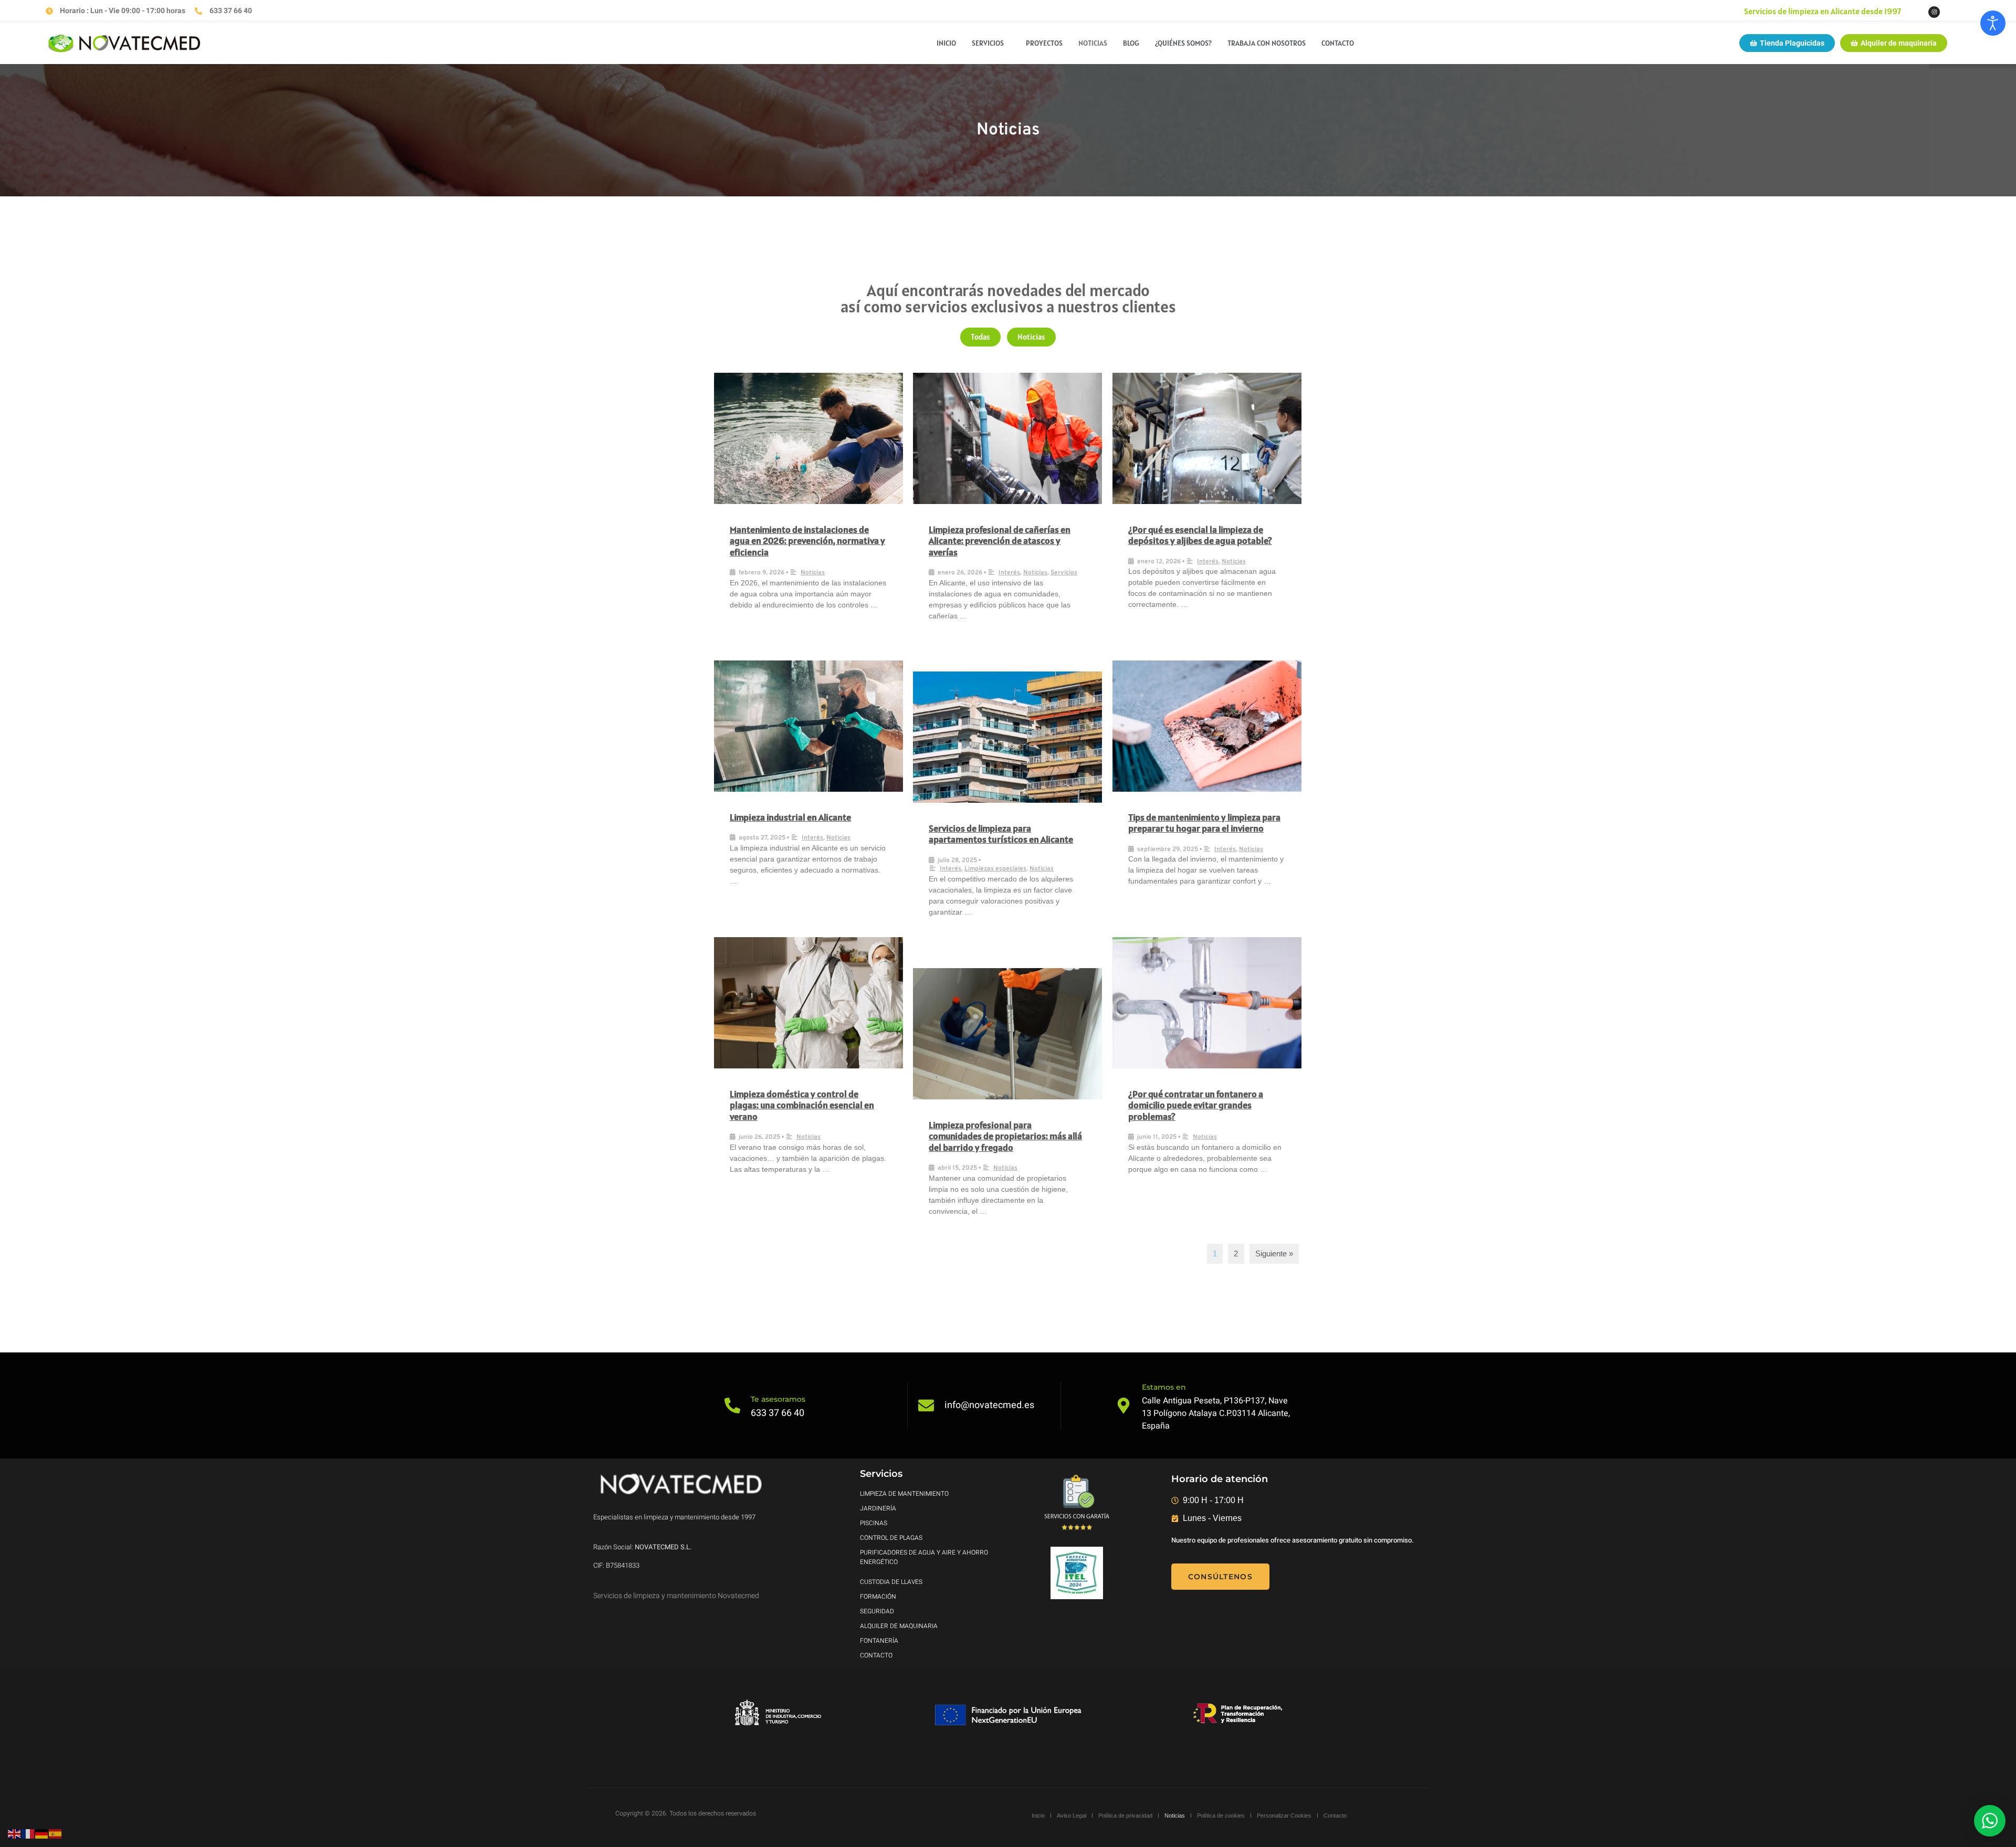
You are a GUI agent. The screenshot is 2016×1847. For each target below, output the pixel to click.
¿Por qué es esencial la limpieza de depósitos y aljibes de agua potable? (1200, 535)
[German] (42, 1833)
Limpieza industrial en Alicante (790, 817)
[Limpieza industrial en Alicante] (808, 726)
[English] (15, 1833)
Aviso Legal (1072, 1815)
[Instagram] (1934, 12)
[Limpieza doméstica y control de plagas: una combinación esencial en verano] (808, 1003)
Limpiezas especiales (995, 869)
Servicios (988, 43)
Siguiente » (1274, 1253)
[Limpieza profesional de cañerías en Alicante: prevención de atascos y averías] (1007, 438)
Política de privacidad (1125, 1815)
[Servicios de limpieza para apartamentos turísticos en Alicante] (1007, 737)
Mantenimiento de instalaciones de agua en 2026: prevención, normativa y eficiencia (807, 541)
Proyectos (1044, 43)
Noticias (1093, 43)
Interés (1009, 573)
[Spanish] (56, 1833)
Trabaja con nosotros (1267, 43)
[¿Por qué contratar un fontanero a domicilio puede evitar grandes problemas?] (1207, 1003)
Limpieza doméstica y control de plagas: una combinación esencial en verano (802, 1105)
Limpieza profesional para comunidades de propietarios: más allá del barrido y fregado (1005, 1136)
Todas (980, 337)
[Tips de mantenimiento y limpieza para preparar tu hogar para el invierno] (1207, 726)
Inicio (946, 43)
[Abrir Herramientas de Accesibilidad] (1993, 23)
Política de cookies (1221, 1815)
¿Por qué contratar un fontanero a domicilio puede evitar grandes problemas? (1196, 1105)
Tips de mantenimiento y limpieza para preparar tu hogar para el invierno (1204, 823)
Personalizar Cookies (1284, 1815)
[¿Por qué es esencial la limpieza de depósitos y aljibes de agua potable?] (1207, 438)
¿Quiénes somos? (1183, 43)
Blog (1131, 43)
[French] (28, 1833)
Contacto (1338, 43)
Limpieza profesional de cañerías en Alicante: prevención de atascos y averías (1000, 541)
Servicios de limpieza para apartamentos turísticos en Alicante (1001, 834)
